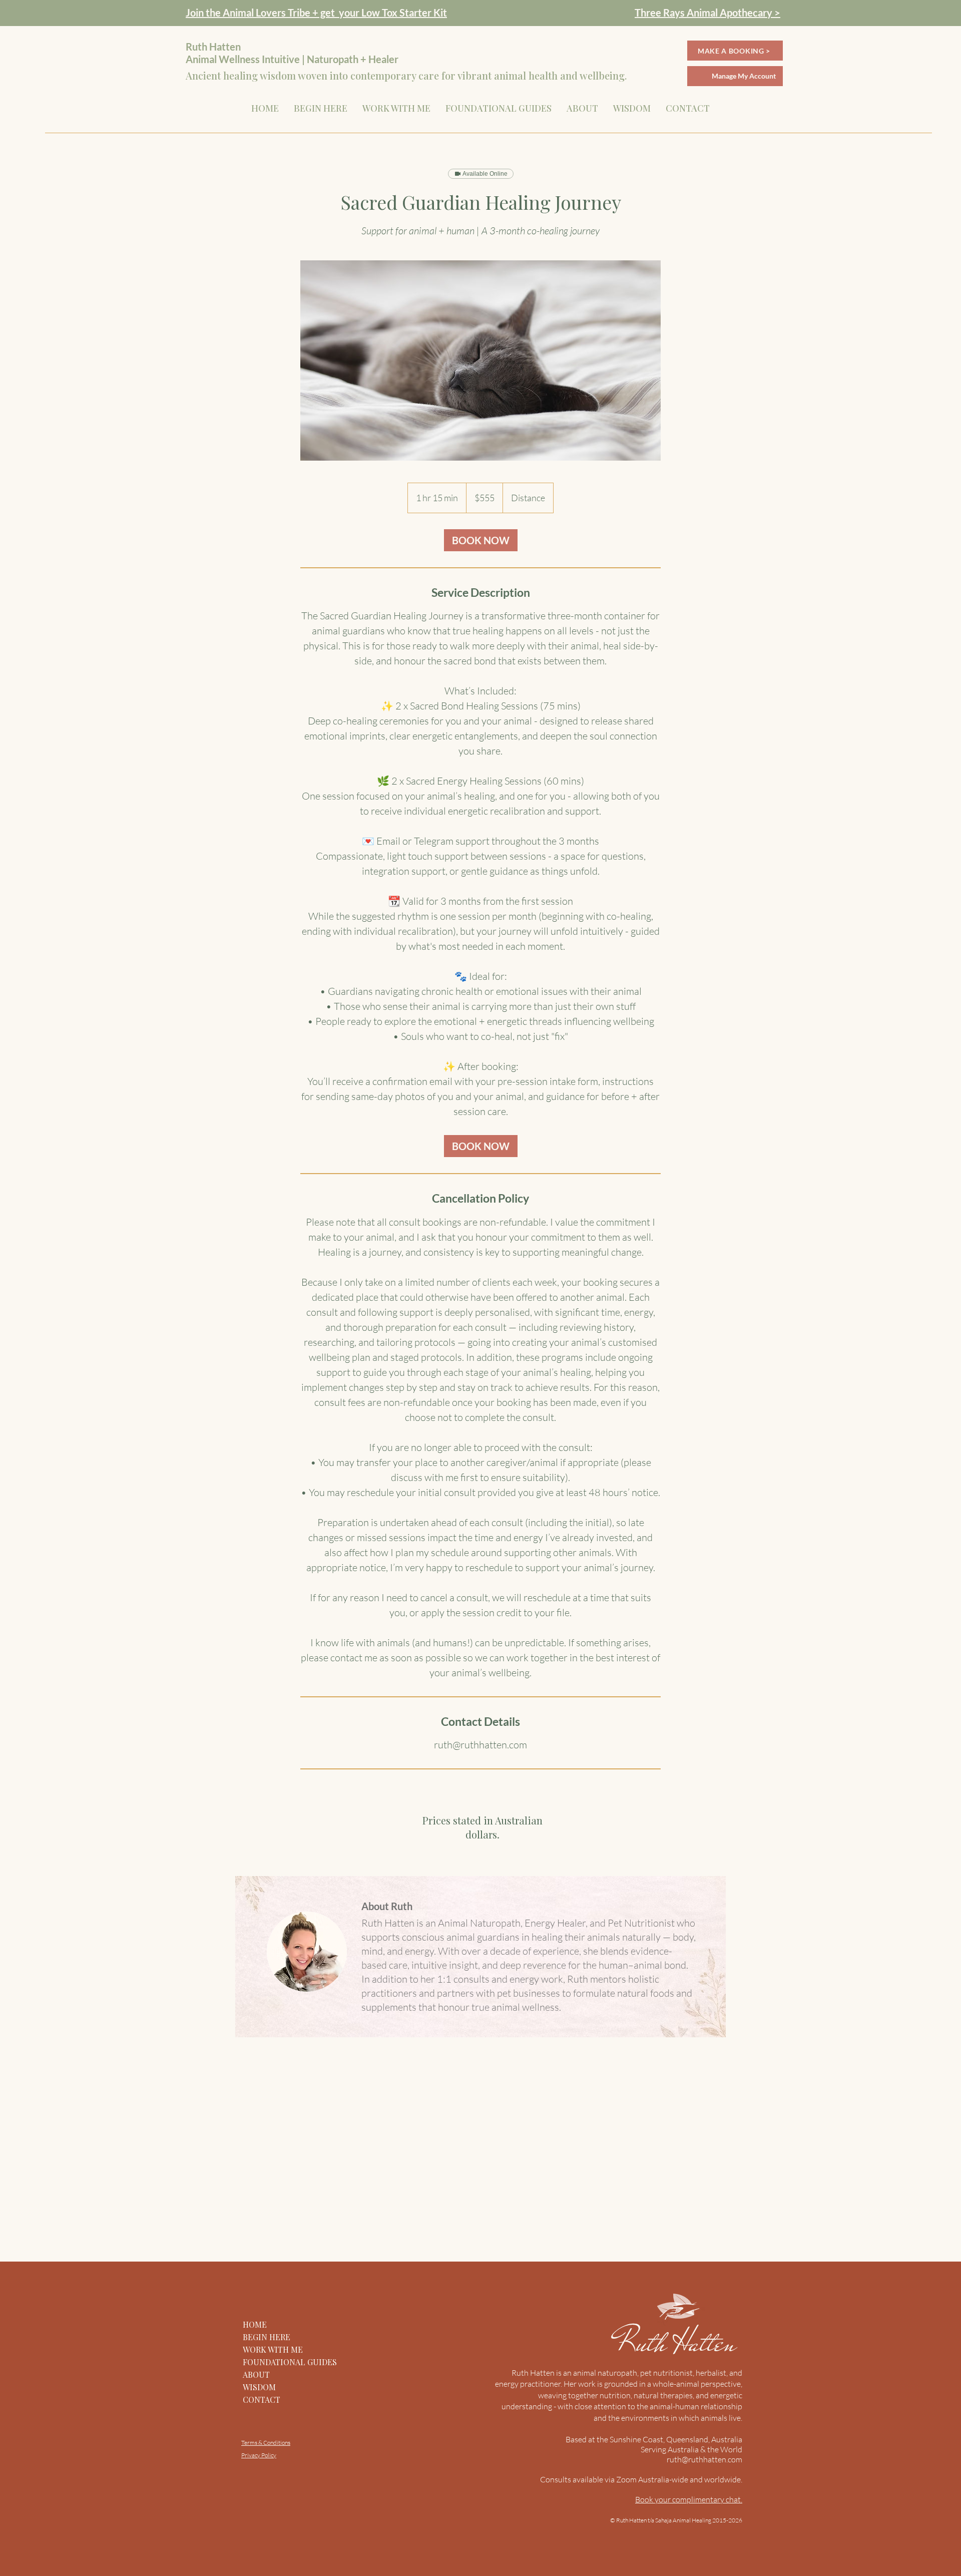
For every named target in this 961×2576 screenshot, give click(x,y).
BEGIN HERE (267, 2337)
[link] (481, 540)
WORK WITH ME (273, 2349)
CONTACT (262, 2400)
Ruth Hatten (679, 2343)
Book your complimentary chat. (689, 2499)
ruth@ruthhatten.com (704, 2459)
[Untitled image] (480, 360)
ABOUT (256, 2374)
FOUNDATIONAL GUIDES (290, 2362)
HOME (255, 2324)
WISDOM (259, 2387)
